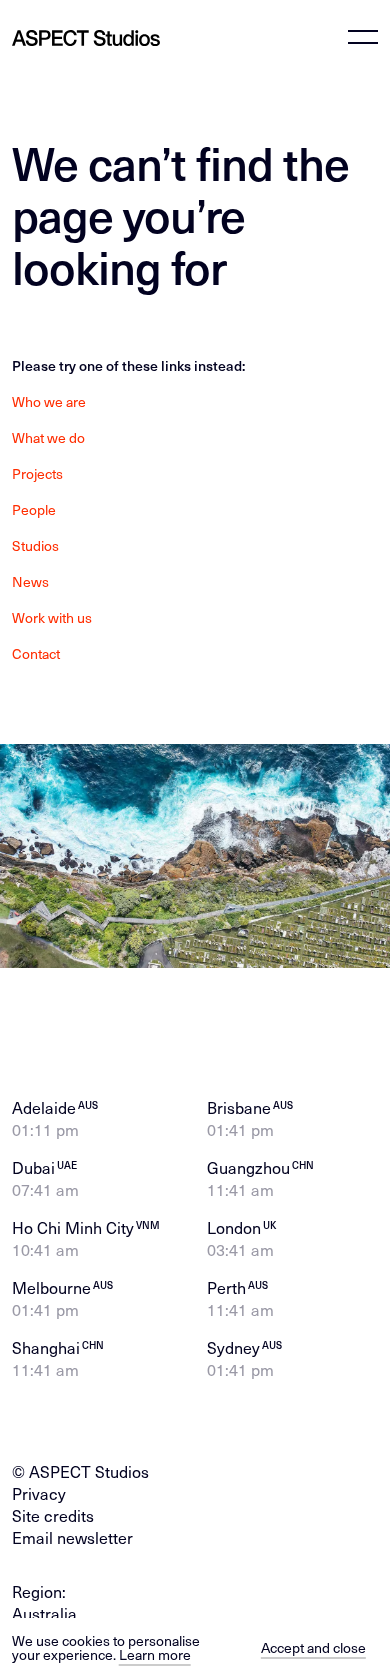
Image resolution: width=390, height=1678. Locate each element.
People (34, 510)
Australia (44, 1613)
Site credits (53, 1515)
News (30, 582)
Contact (36, 654)
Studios (35, 546)
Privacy (39, 1493)
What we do (48, 438)
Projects (37, 474)
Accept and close (313, 1647)
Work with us (52, 618)
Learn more (155, 1654)
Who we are (49, 402)
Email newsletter (72, 1537)
